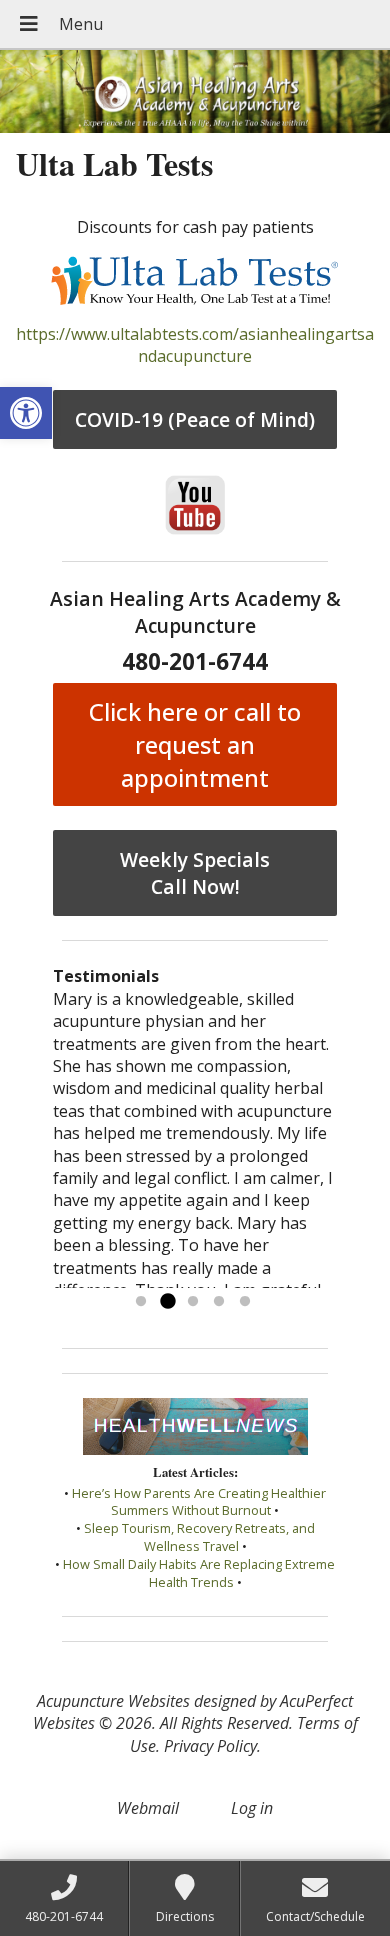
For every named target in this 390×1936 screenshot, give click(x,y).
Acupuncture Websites (113, 1701)
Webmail (148, 1808)
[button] (26, 413)
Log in (252, 1808)
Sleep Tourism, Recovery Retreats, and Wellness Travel (199, 1537)
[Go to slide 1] (141, 1302)
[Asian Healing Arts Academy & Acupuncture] (195, 91)
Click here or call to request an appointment (195, 744)
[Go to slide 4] (219, 1302)
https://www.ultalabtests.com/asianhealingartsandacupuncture (195, 345)
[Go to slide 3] (193, 1302)
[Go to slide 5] (245, 1302)
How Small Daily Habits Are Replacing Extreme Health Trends (199, 1573)
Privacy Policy (210, 1746)
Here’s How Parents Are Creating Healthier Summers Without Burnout (199, 1502)
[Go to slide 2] (167, 1302)
